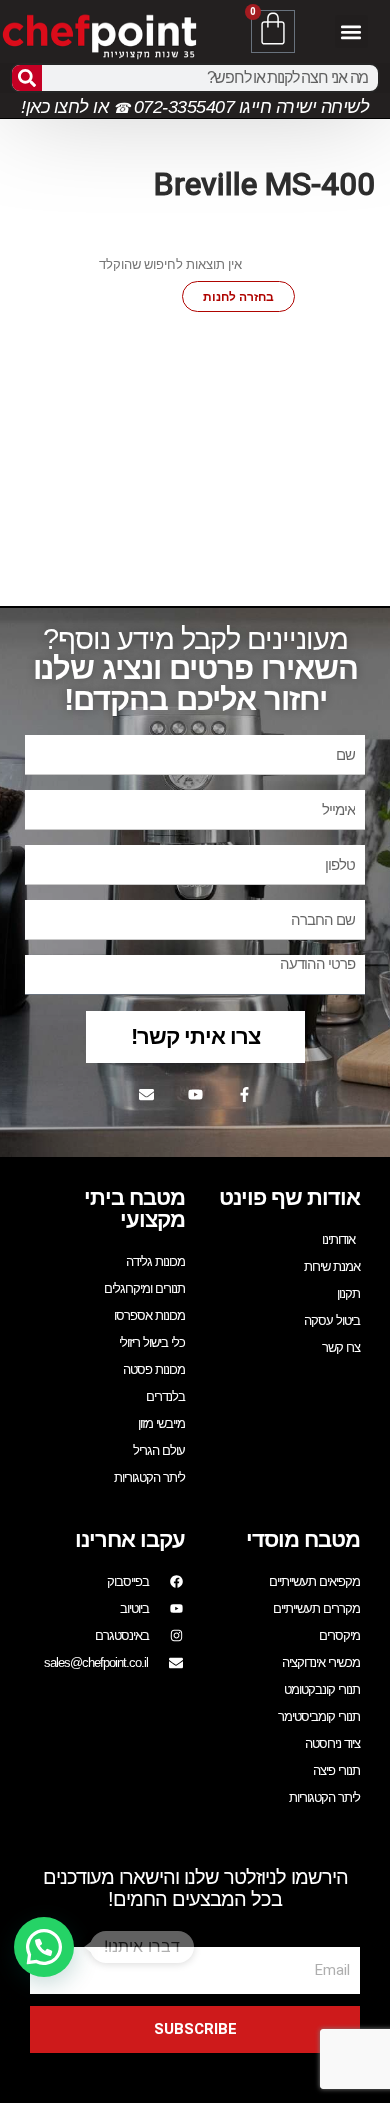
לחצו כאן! (55, 107)
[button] (351, 31)
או (101, 107)
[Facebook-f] (244, 1095)
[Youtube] (195, 1095)
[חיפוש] (27, 78)
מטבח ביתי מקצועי (134, 1208)
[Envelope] (146, 1095)
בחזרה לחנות (238, 297)
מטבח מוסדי (303, 1539)
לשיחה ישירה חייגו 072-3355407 (249, 107)
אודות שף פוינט (289, 1197)
